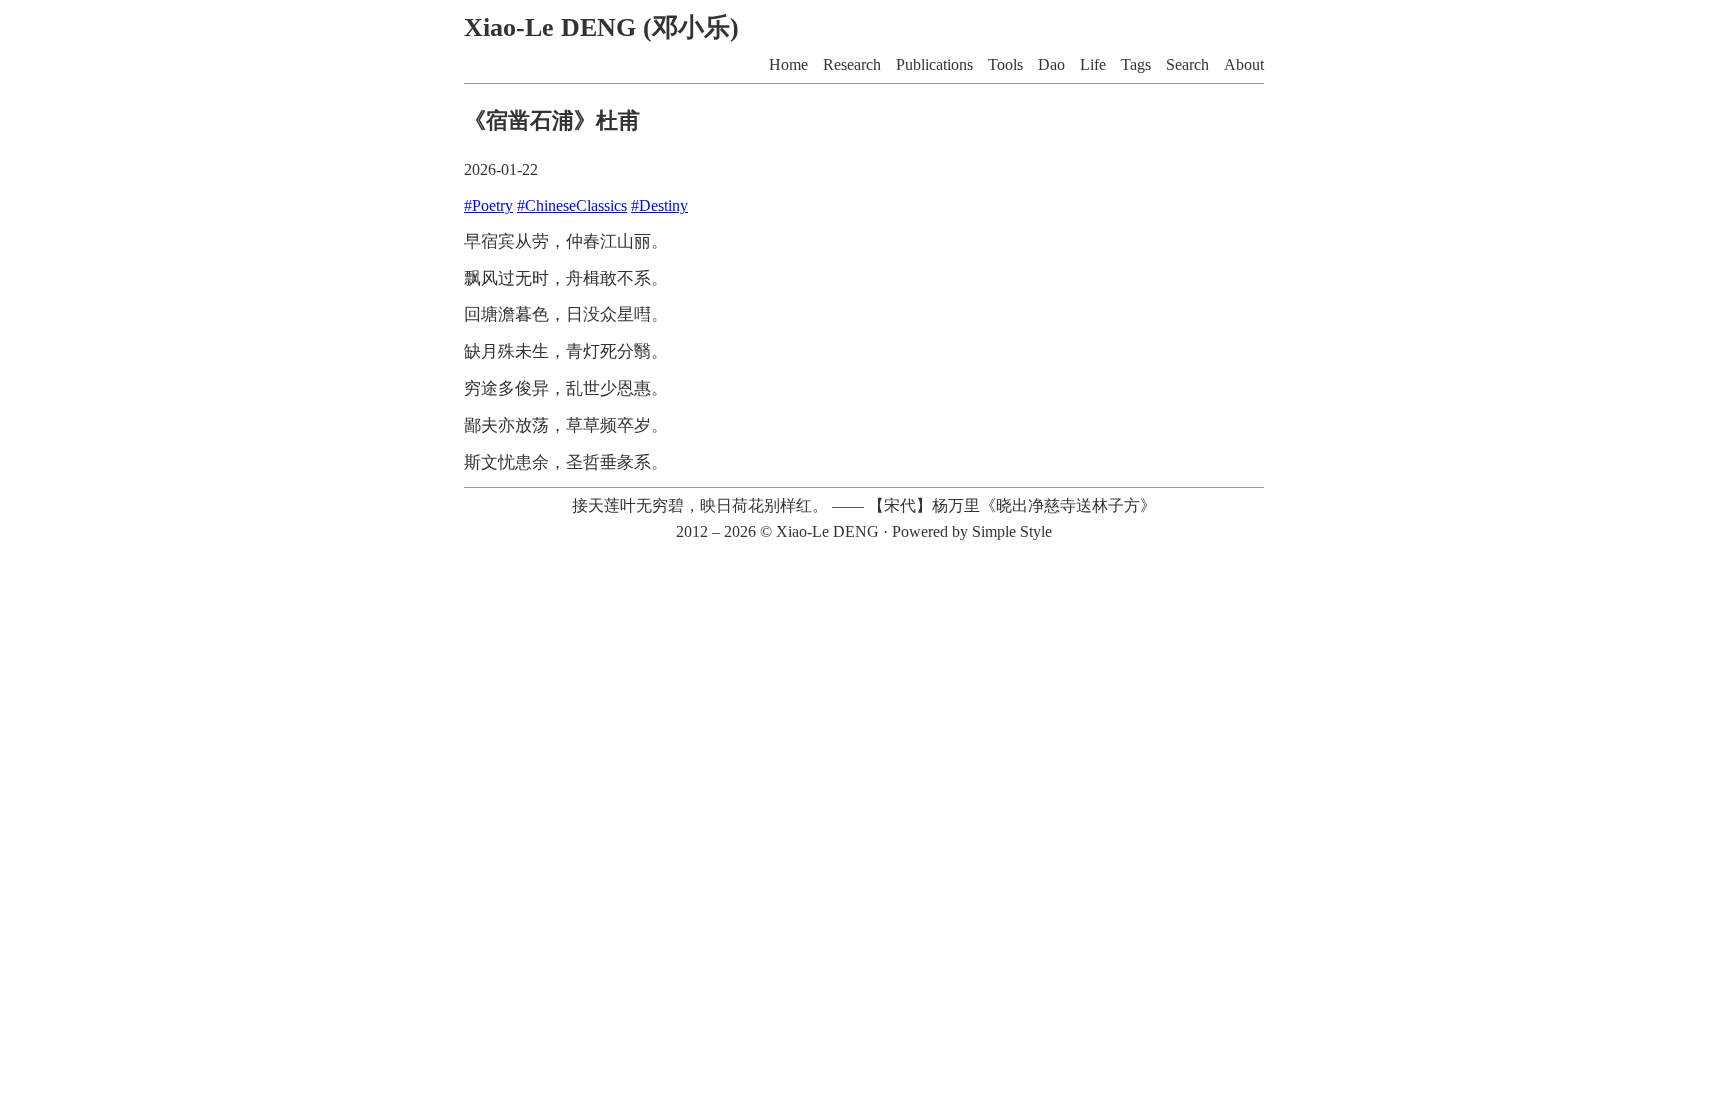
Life (1093, 64)
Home (788, 64)
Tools (1005, 64)
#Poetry (488, 205)
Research (852, 64)
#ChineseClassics (572, 205)
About (1244, 64)
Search (1187, 64)
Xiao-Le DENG (827, 531)
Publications (934, 64)
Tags (1136, 64)
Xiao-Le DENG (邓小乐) (601, 27)
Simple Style (1012, 531)
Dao (1051, 64)
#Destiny (659, 205)
